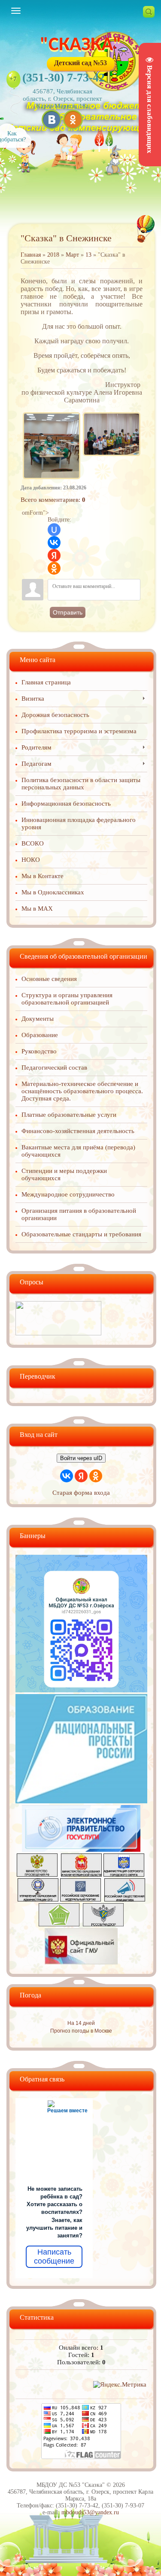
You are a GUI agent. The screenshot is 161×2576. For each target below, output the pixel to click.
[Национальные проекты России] (81, 1801)
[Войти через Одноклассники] (54, 568)
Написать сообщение (54, 2257)
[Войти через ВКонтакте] (54, 543)
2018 (53, 255)
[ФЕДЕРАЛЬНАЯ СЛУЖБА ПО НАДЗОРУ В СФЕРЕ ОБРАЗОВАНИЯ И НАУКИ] (103, 1924)
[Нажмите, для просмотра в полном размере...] (52, 414)
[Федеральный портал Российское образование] (80, 1899)
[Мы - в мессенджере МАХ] (81, 1690)
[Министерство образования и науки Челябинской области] (81, 1874)
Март (72, 255)
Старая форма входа (81, 1493)
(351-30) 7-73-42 (64, 77)
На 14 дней (81, 2023)
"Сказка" (81, 45)
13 (88, 255)
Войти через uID (81, 1458)
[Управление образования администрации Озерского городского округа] (38, 1899)
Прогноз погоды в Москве (81, 2031)
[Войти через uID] (54, 530)
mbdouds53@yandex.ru (90, 2512)
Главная (31, 255)
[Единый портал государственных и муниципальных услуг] (81, 1850)
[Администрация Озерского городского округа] (124, 1874)
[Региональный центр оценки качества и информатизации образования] (59, 1924)
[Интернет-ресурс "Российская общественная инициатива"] (125, 1899)
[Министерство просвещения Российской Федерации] (37, 1874)
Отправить (68, 612)
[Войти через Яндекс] (54, 555)
